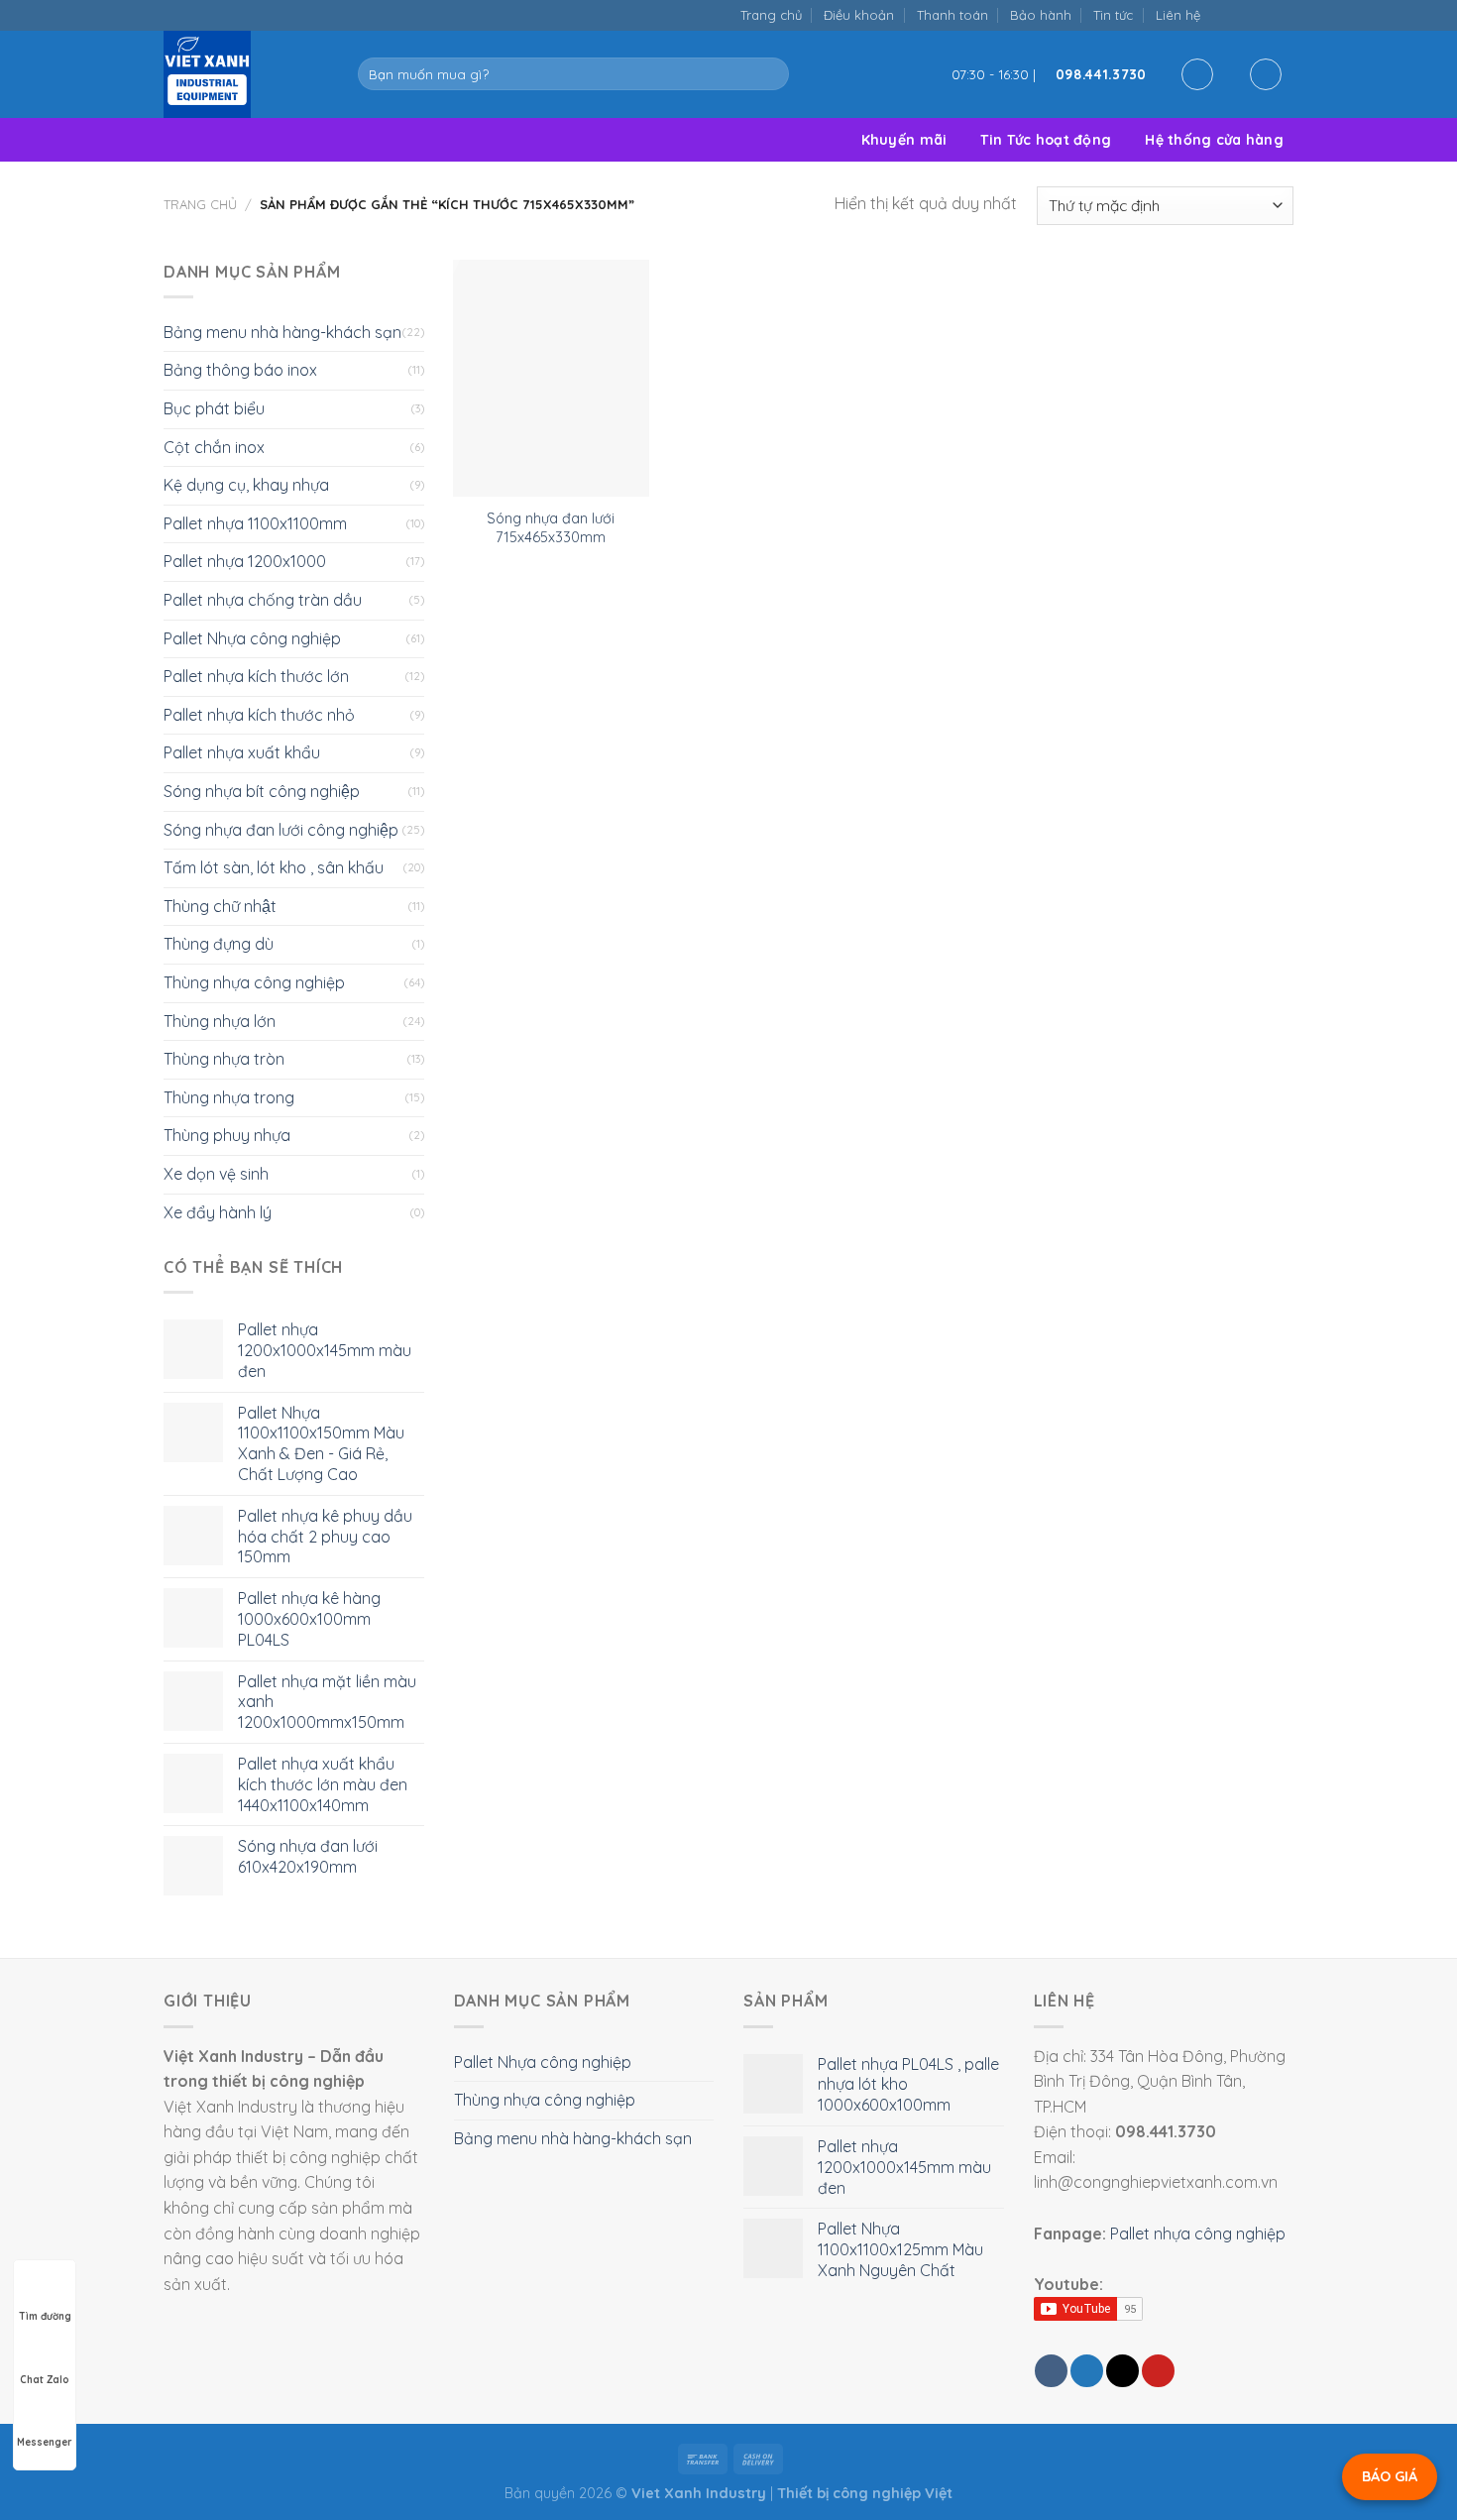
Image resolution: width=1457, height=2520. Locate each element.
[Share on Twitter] (1087, 2371)
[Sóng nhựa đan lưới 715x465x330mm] (551, 379)
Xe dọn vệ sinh (216, 1174)
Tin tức (1113, 15)
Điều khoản (859, 15)
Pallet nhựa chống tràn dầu (263, 600)
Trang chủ (771, 15)
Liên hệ (1178, 15)
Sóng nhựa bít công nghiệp (262, 791)
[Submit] (770, 74)
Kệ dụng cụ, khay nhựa (246, 485)
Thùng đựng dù (219, 944)
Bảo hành (1041, 15)
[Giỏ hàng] (1266, 74)
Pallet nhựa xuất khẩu (242, 752)
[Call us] (1262, 14)
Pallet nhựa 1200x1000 (245, 561)
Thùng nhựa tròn (224, 1059)
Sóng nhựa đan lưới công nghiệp (281, 830)
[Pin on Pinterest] (1158, 2371)
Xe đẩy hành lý (218, 1212)
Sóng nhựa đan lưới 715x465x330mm (551, 528)
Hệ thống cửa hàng (1214, 140)
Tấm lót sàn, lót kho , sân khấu (274, 867)
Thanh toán (953, 15)
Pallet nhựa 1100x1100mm (255, 523)
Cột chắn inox (214, 447)
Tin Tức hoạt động (1046, 140)
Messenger (45, 2442)
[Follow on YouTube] (1283, 14)
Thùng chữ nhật (220, 906)
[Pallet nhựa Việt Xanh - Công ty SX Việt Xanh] (246, 74)
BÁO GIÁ (1390, 2476)
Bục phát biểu (214, 408)
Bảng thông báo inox (240, 370)
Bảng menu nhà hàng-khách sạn (282, 332)
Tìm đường (45, 2316)
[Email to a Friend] (1122, 2371)
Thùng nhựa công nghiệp (254, 982)
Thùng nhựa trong (229, 1097)
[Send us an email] (1242, 14)
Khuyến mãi (904, 140)
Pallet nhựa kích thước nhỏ (259, 715)
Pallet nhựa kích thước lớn (256, 676)
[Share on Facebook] (1051, 2371)
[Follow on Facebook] (1222, 14)
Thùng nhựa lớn (220, 1021)
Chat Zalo (45, 2380)
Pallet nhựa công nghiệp (1198, 2234)
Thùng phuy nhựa (227, 1135)
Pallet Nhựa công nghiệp (252, 638)
